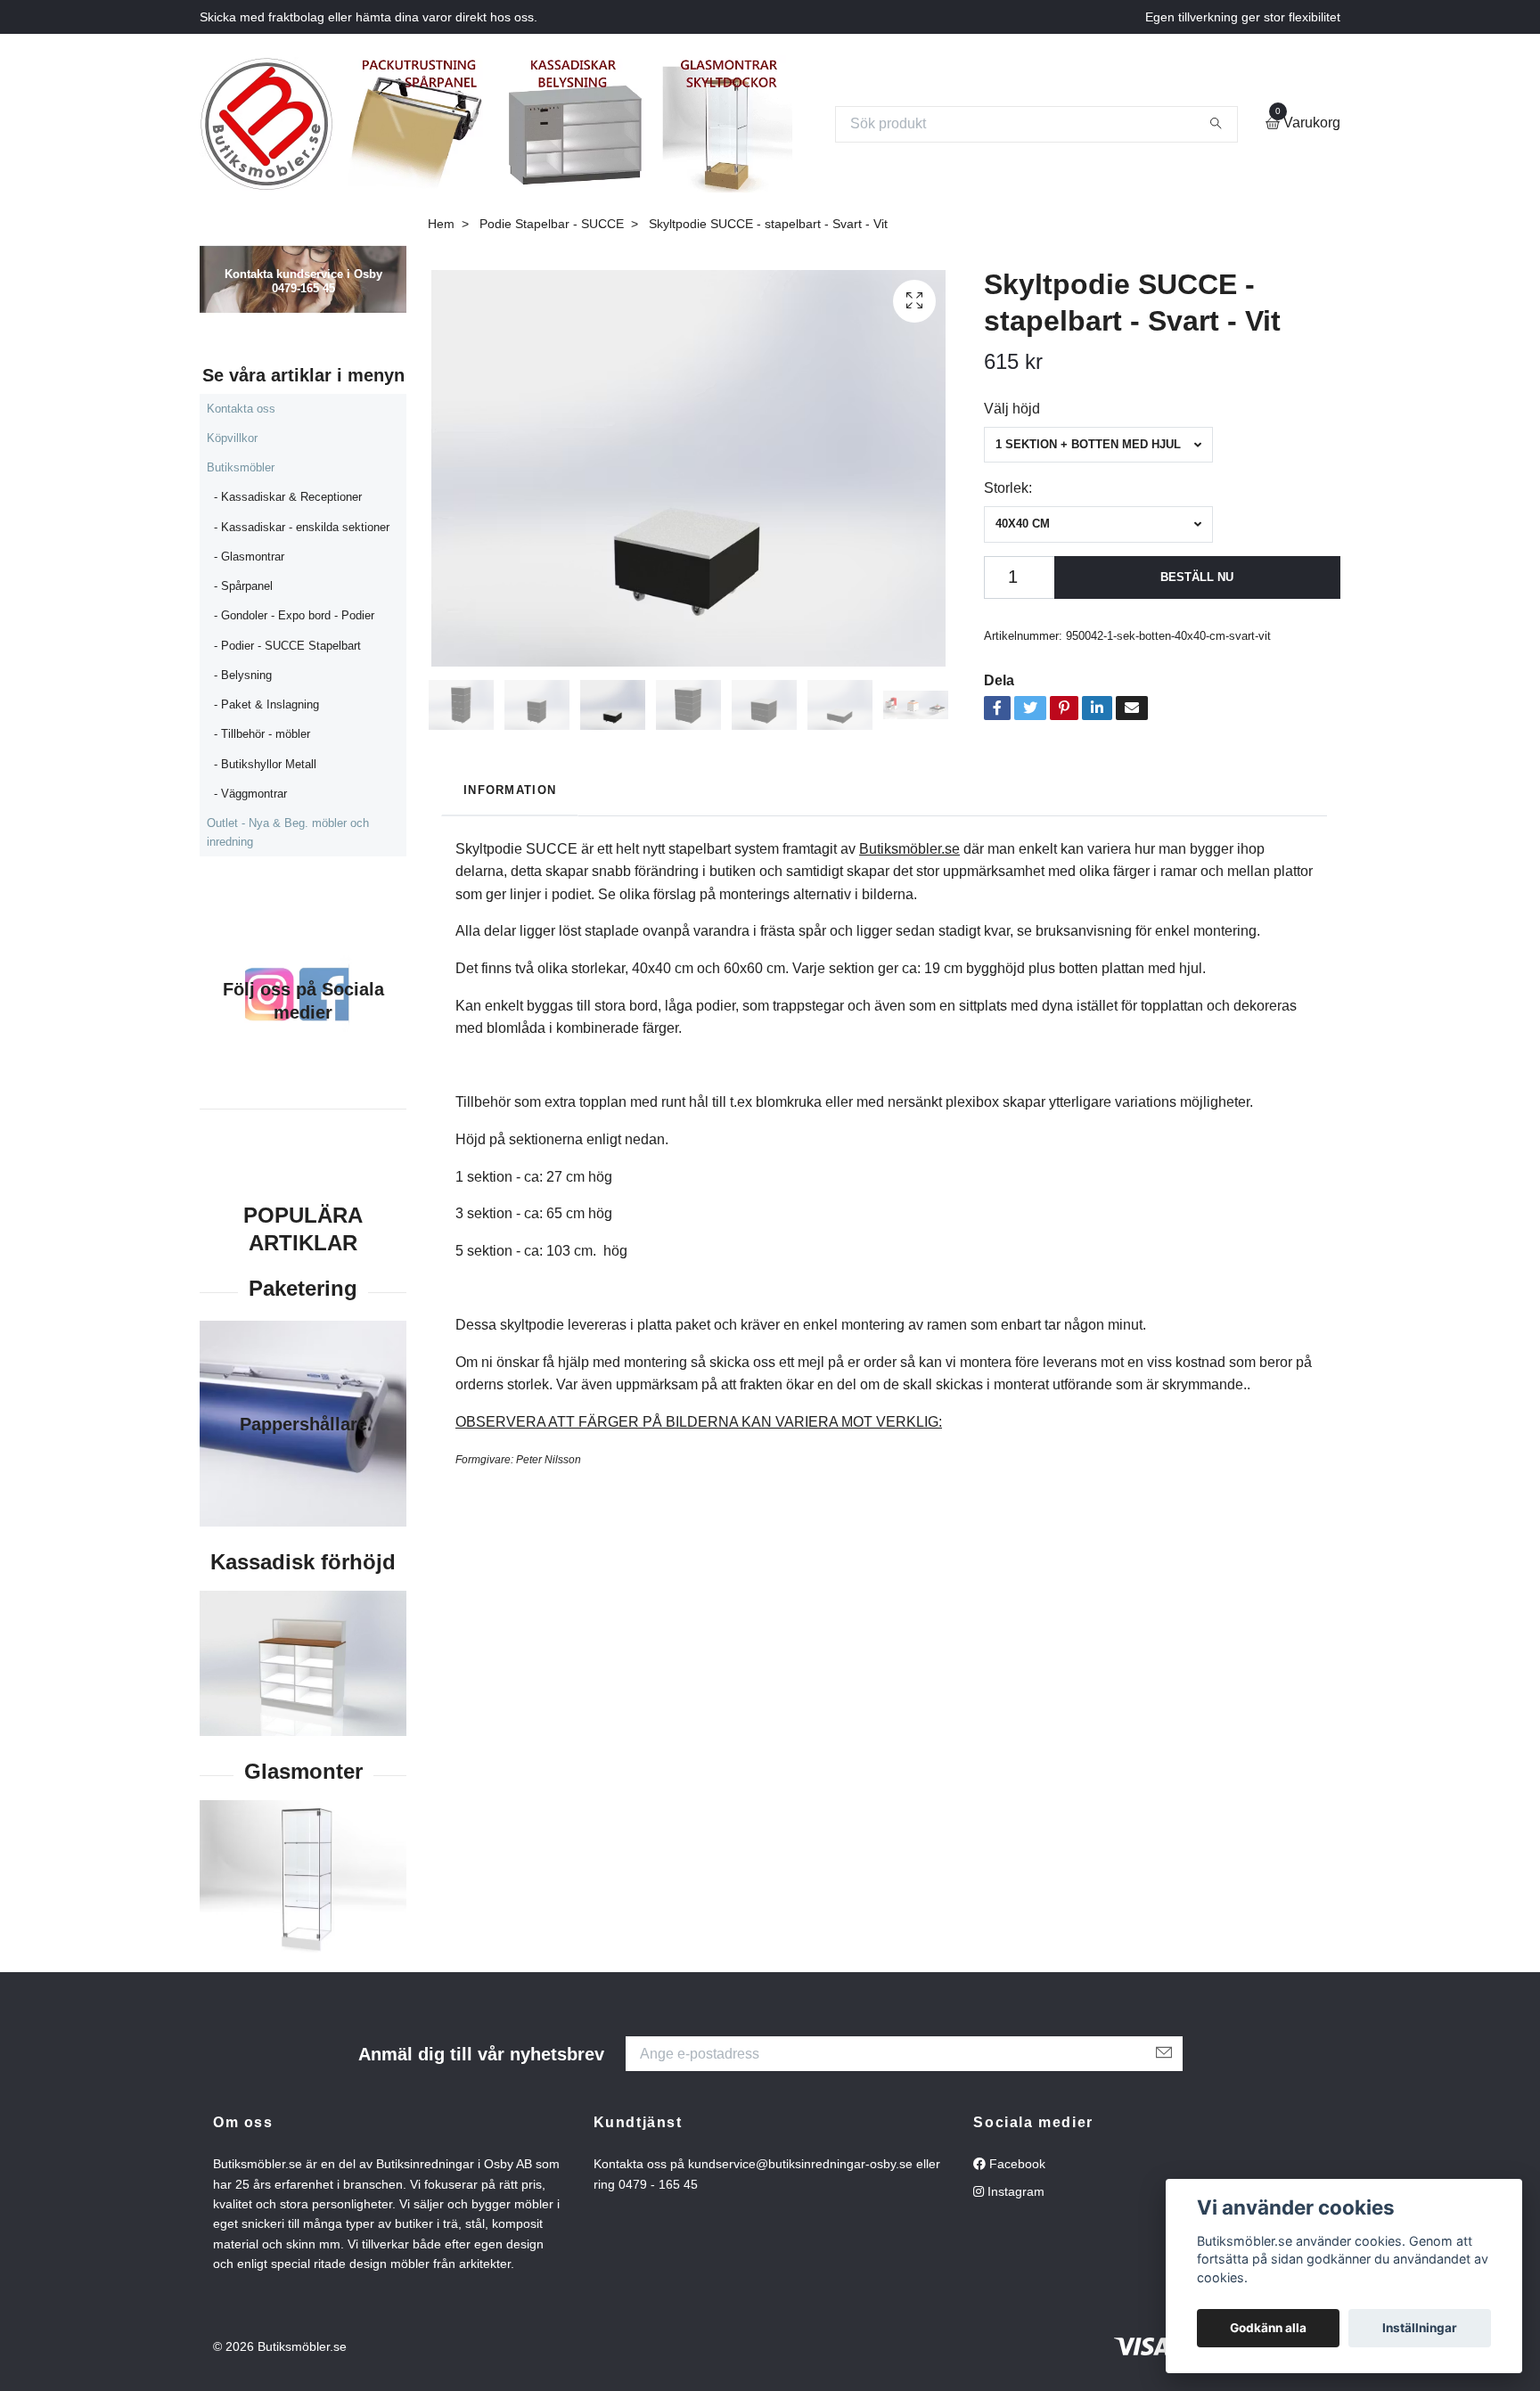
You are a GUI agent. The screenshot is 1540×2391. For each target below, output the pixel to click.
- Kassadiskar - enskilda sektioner (302, 527)
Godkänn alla (1268, 2328)
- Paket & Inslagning (266, 704)
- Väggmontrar (250, 794)
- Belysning (243, 675)
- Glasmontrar (249, 557)
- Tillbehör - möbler (262, 734)
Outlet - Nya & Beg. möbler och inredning (288, 832)
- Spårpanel (243, 586)
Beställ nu (1197, 577)
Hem (441, 224)
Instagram (1014, 2191)
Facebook (1016, 2164)
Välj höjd (1012, 409)
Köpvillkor (232, 438)
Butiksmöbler (241, 467)
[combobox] (1098, 445)
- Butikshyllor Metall (265, 764)
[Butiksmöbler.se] (266, 124)
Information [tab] (510, 790)
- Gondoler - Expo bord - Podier (294, 615)
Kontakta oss (241, 409)
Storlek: (1008, 488)
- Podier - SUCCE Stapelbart (287, 646)
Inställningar (1420, 2328)
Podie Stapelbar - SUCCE (552, 224)
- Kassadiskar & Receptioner (288, 497)
